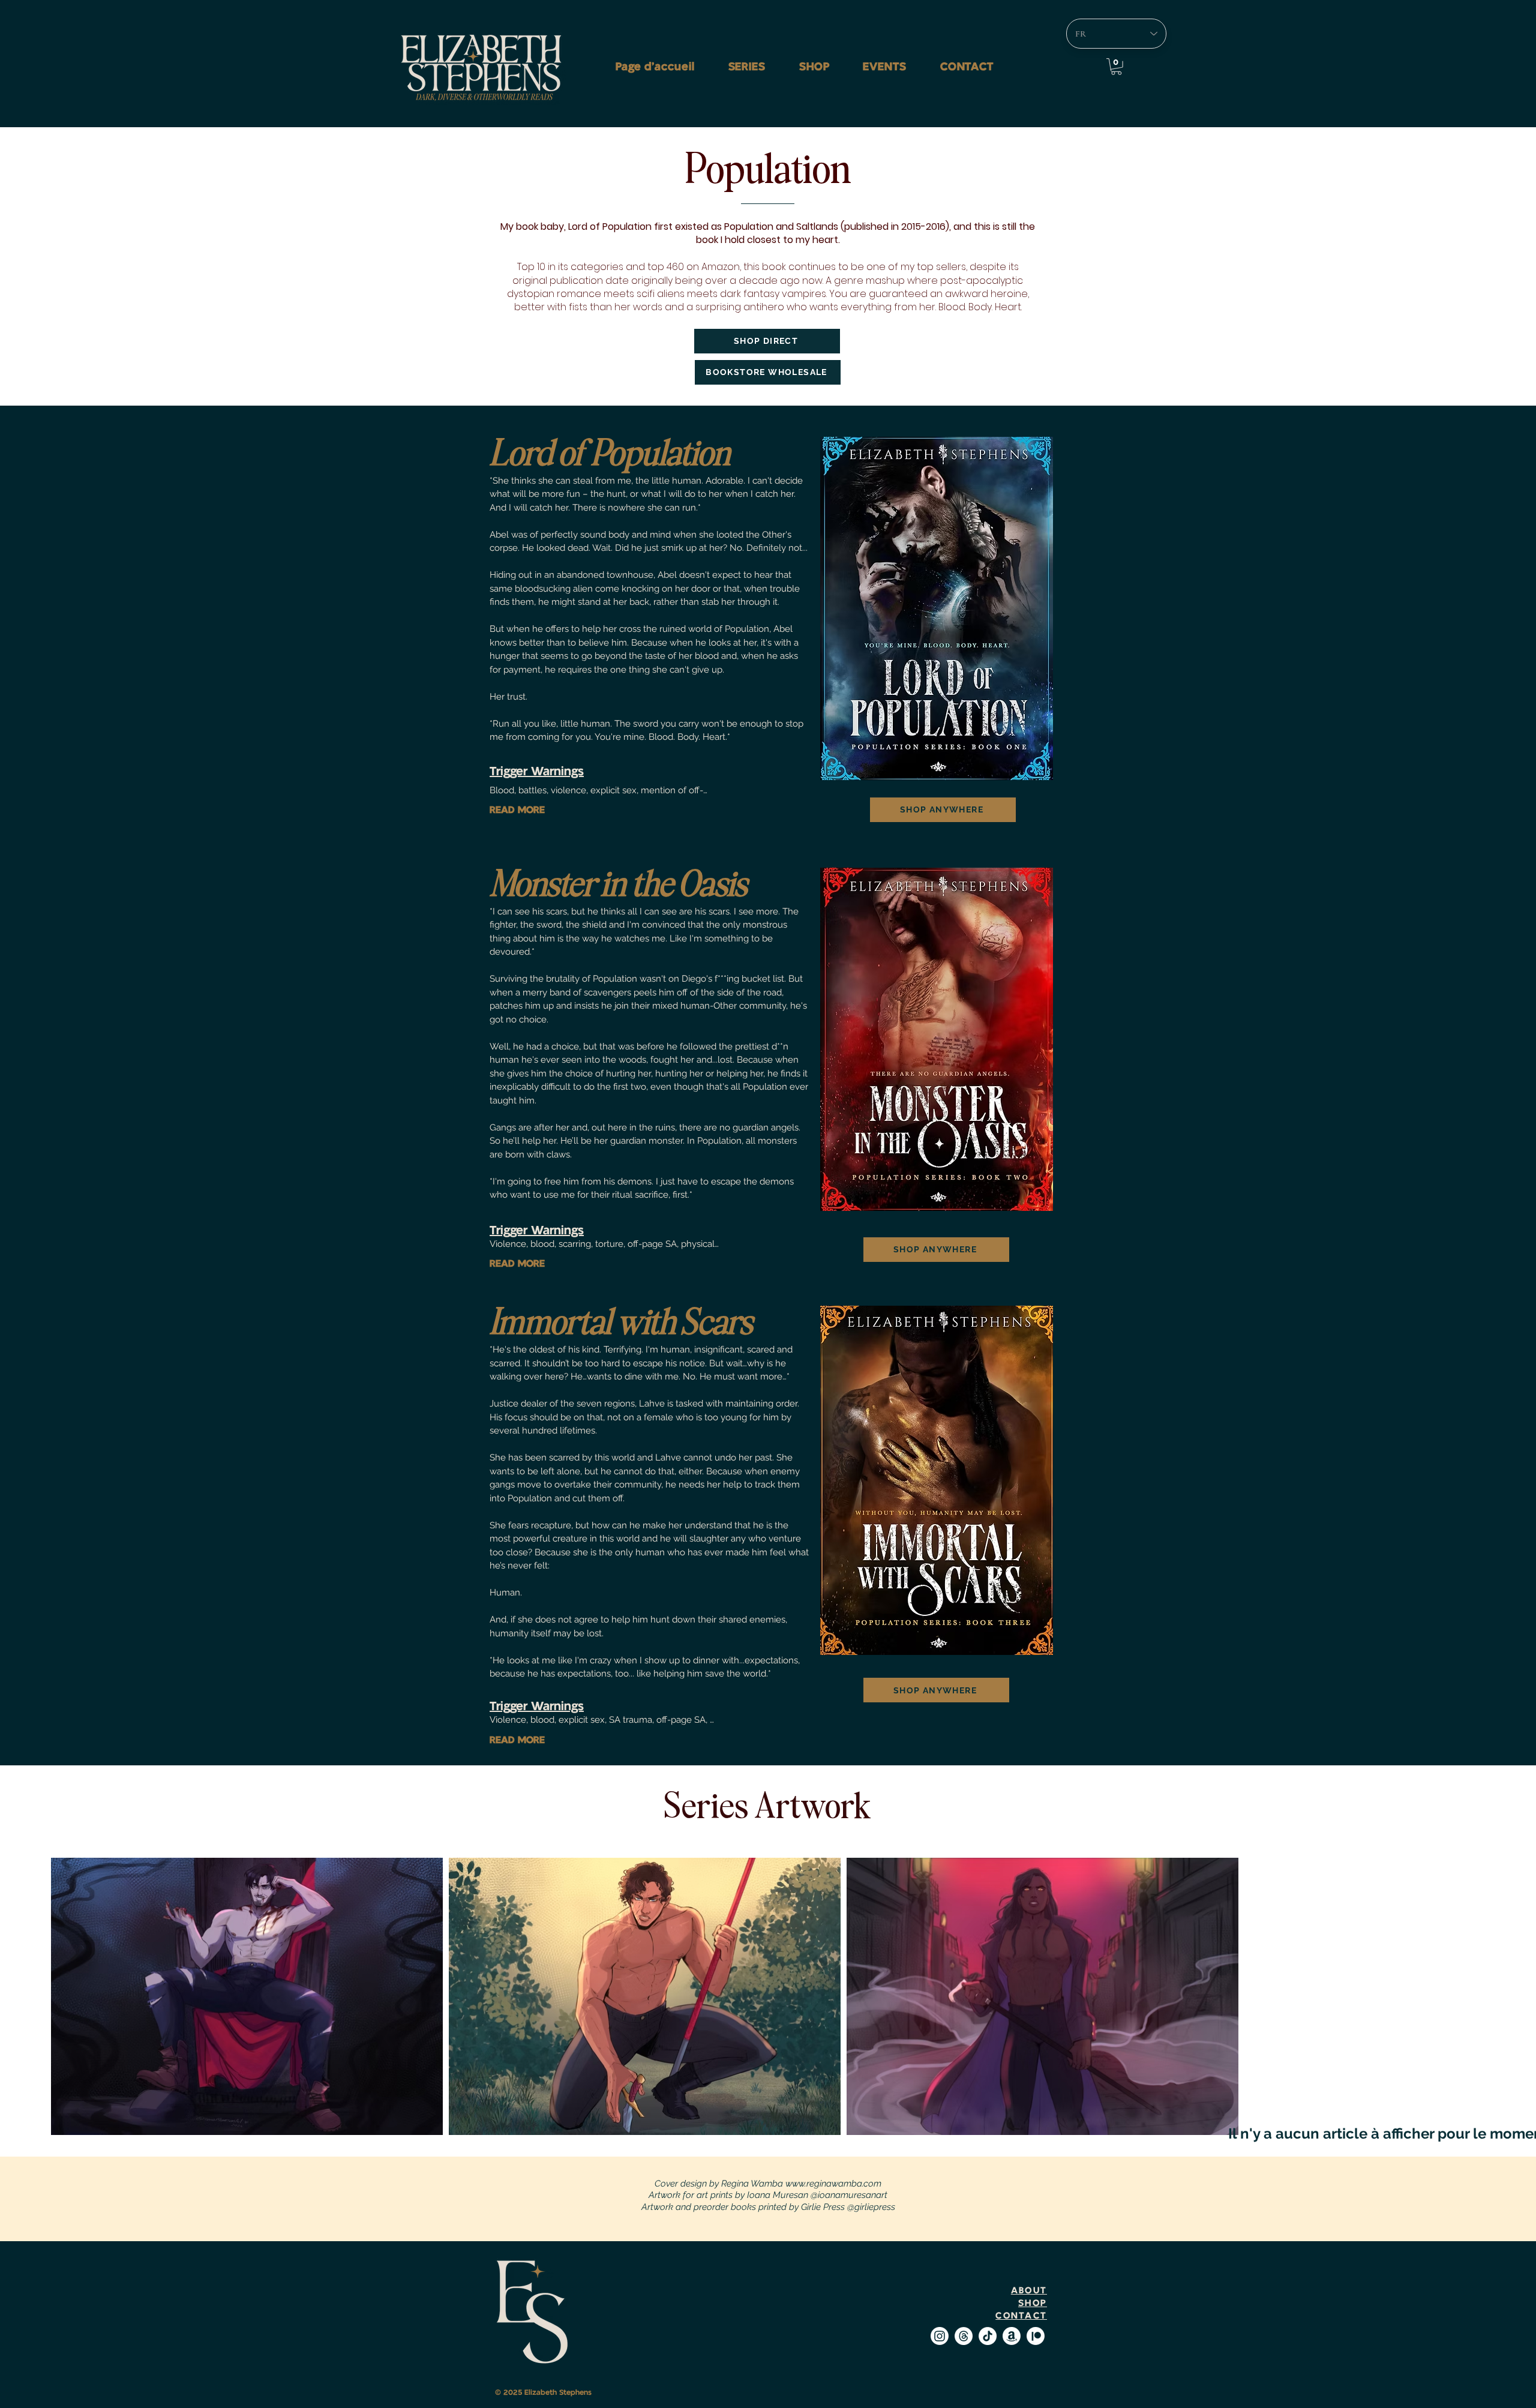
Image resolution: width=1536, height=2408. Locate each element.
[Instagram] (940, 2336)
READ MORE (517, 810)
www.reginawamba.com (833, 2184)
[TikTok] (988, 2336)
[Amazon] (1012, 2336)
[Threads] (964, 2336)
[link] (1116, 67)
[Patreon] (1036, 2336)
